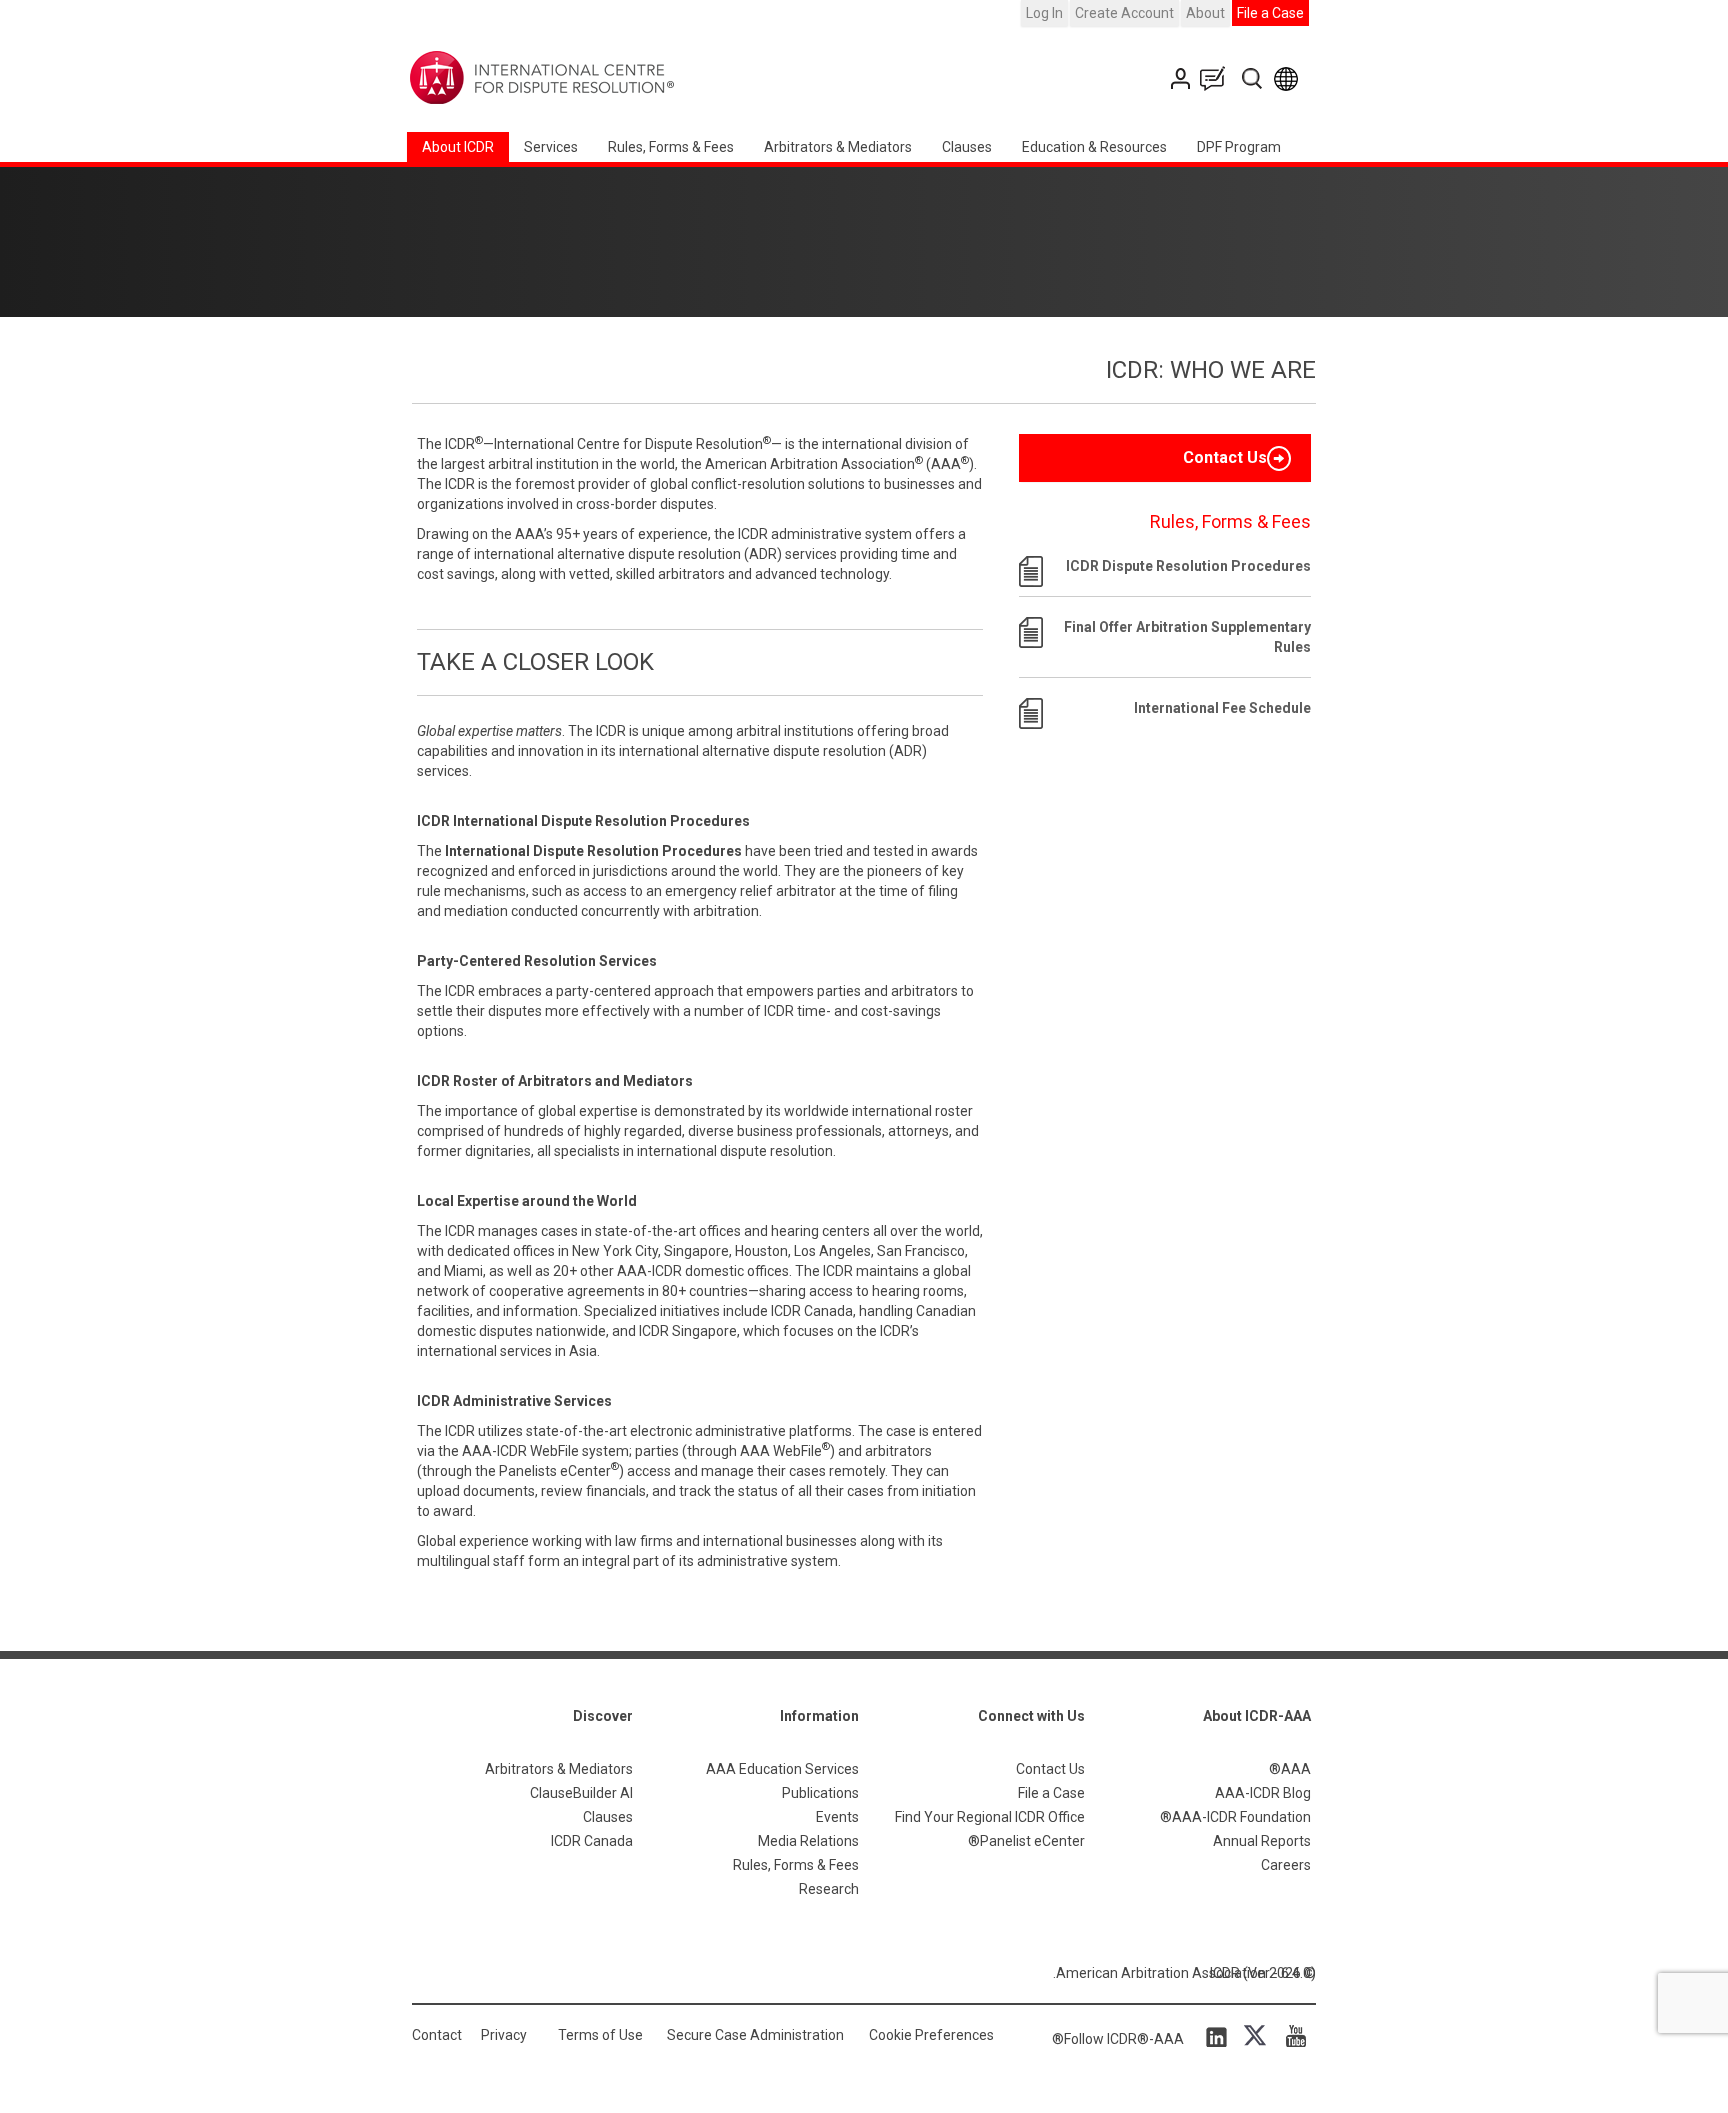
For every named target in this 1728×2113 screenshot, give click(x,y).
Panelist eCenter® (1026, 1841)
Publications (820, 1793)
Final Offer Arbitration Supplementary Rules (1187, 637)
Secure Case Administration (755, 2035)
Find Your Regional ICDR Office (990, 1817)
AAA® (1290, 1769)
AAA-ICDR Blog (1263, 1793)
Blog (1217, 78)
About (1205, 13)
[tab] (1165, 458)
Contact (437, 2035)
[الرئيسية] (604, 78)
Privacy (504, 2035)
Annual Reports (1262, 1841)
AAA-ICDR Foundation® (1235, 1817)
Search (1253, 78)
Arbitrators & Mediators (559, 1769)
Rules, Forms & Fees (671, 147)
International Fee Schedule (1222, 708)
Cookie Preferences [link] (931, 2035)
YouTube (1291, 2036)
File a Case (1270, 13)
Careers (1286, 1865)
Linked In (1220, 2036)
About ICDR (458, 147)
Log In (1044, 13)
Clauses (967, 147)
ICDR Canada (592, 1841)
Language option (1289, 78)
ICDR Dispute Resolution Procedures (1188, 566)
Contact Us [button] (1225, 457)
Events (837, 1817)
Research (829, 1889)
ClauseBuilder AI (581, 1793)
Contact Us (1182, 78)
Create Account (1124, 13)
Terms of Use (600, 2035)
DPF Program (1239, 147)
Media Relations (808, 1841)
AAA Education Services (782, 1769)
